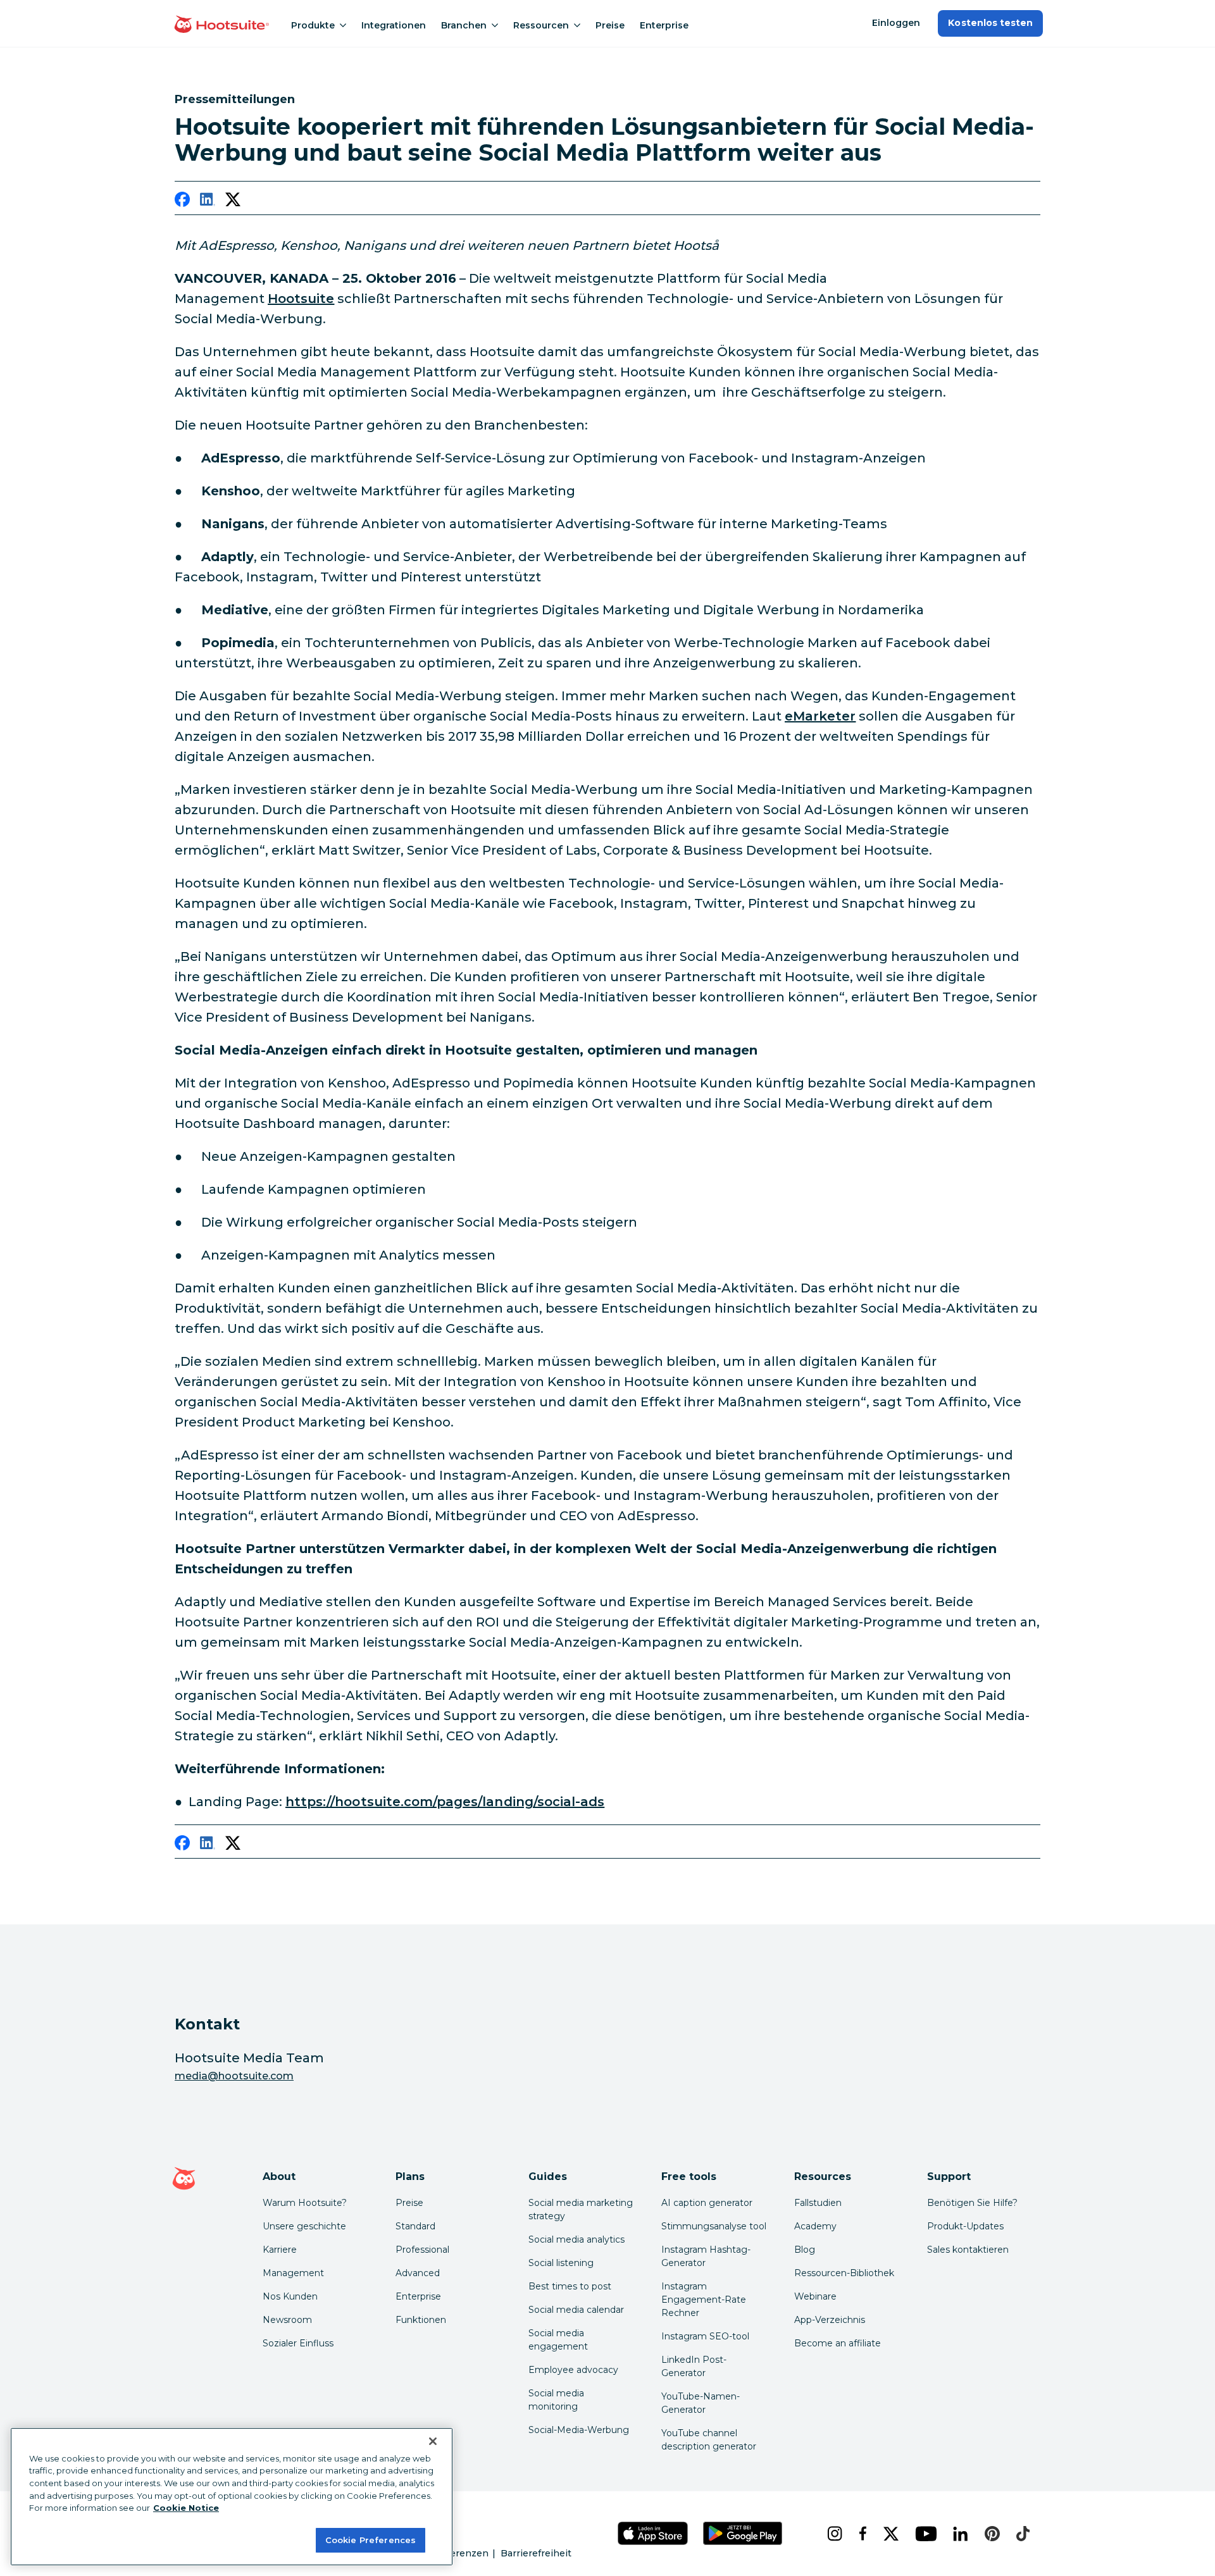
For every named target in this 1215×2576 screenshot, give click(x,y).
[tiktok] (1021, 2534)
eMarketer (820, 716)
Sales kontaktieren (968, 2250)
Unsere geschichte (304, 2226)
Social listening (561, 2263)
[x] (889, 2534)
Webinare (815, 2296)
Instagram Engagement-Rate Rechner (704, 2300)
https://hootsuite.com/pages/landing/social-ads (445, 1802)
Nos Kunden (290, 2296)
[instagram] (833, 2534)
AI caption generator (707, 2203)
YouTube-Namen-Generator (701, 2403)
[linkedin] (208, 202)
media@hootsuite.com (234, 2076)
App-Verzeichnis (830, 2320)
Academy (815, 2226)
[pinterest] (990, 2534)
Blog (805, 2250)
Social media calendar (576, 2310)
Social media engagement (558, 2340)
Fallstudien (818, 2203)
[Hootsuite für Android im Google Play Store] (743, 2533)
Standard (415, 2226)
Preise (610, 25)
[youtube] (924, 2534)
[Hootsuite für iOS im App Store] (653, 2533)
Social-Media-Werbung (579, 2430)
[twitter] (233, 202)
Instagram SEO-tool (705, 2336)
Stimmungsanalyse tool (714, 2226)
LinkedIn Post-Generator (694, 2366)
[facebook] (182, 202)
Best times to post (570, 2286)
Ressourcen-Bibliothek (844, 2273)
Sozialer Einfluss (298, 2343)
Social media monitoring (556, 2400)
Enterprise (664, 25)
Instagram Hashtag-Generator (706, 2256)
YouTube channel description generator (709, 2440)
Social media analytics (576, 2239)
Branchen (464, 25)
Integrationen (394, 25)
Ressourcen (541, 25)
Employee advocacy (573, 2370)
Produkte (313, 25)
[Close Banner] (433, 2441)
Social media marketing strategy (581, 2209)
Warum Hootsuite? (305, 2203)
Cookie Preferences (371, 2539)
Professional (422, 2250)
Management (293, 2273)
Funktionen (421, 2320)
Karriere (280, 2250)
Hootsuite (301, 299)
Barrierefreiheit (536, 2553)
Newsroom (287, 2320)
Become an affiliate (838, 2343)
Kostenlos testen (990, 23)
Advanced (418, 2273)
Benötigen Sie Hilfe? (972, 2203)
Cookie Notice (186, 2508)
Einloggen (896, 23)
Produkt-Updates (965, 2226)
